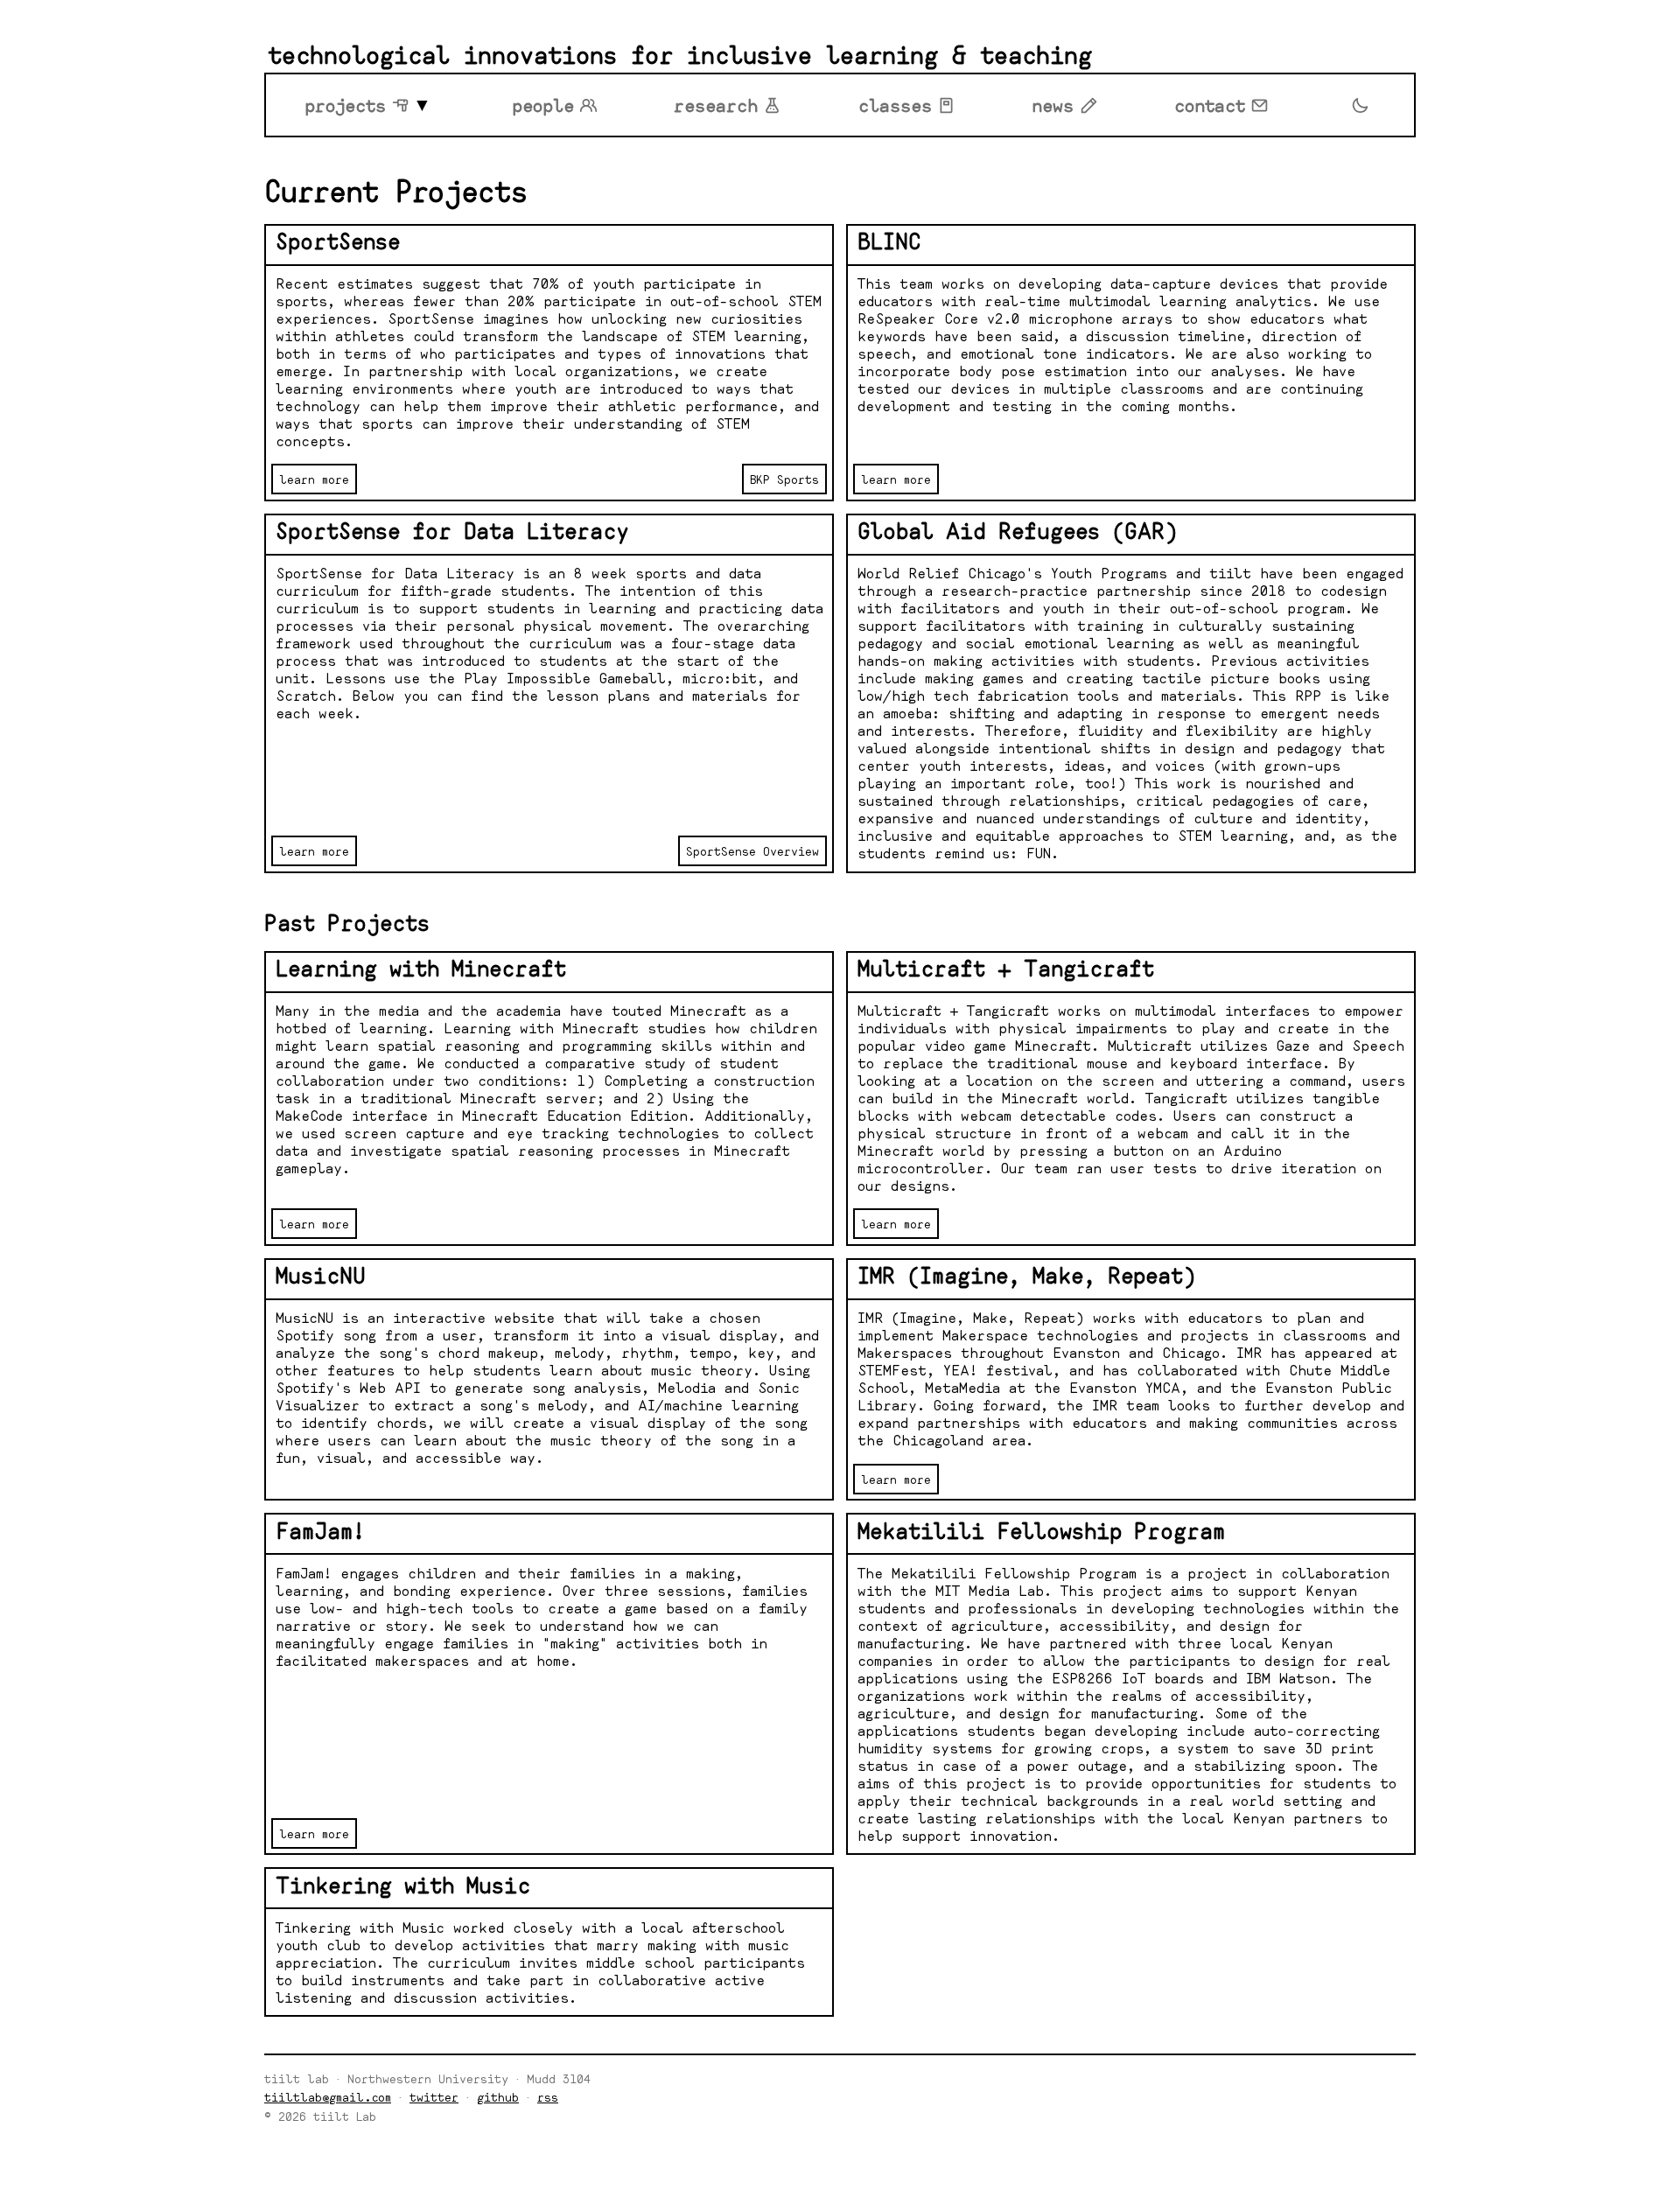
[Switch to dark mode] (1360, 105)
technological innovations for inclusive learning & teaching (680, 55)
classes (895, 105)
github (498, 2097)
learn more (314, 479)
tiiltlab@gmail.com (328, 2097)
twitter (434, 2097)
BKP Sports (784, 479)
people (543, 105)
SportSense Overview (752, 851)
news (1053, 105)
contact (1210, 105)
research (716, 105)
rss (548, 2097)
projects (345, 105)
